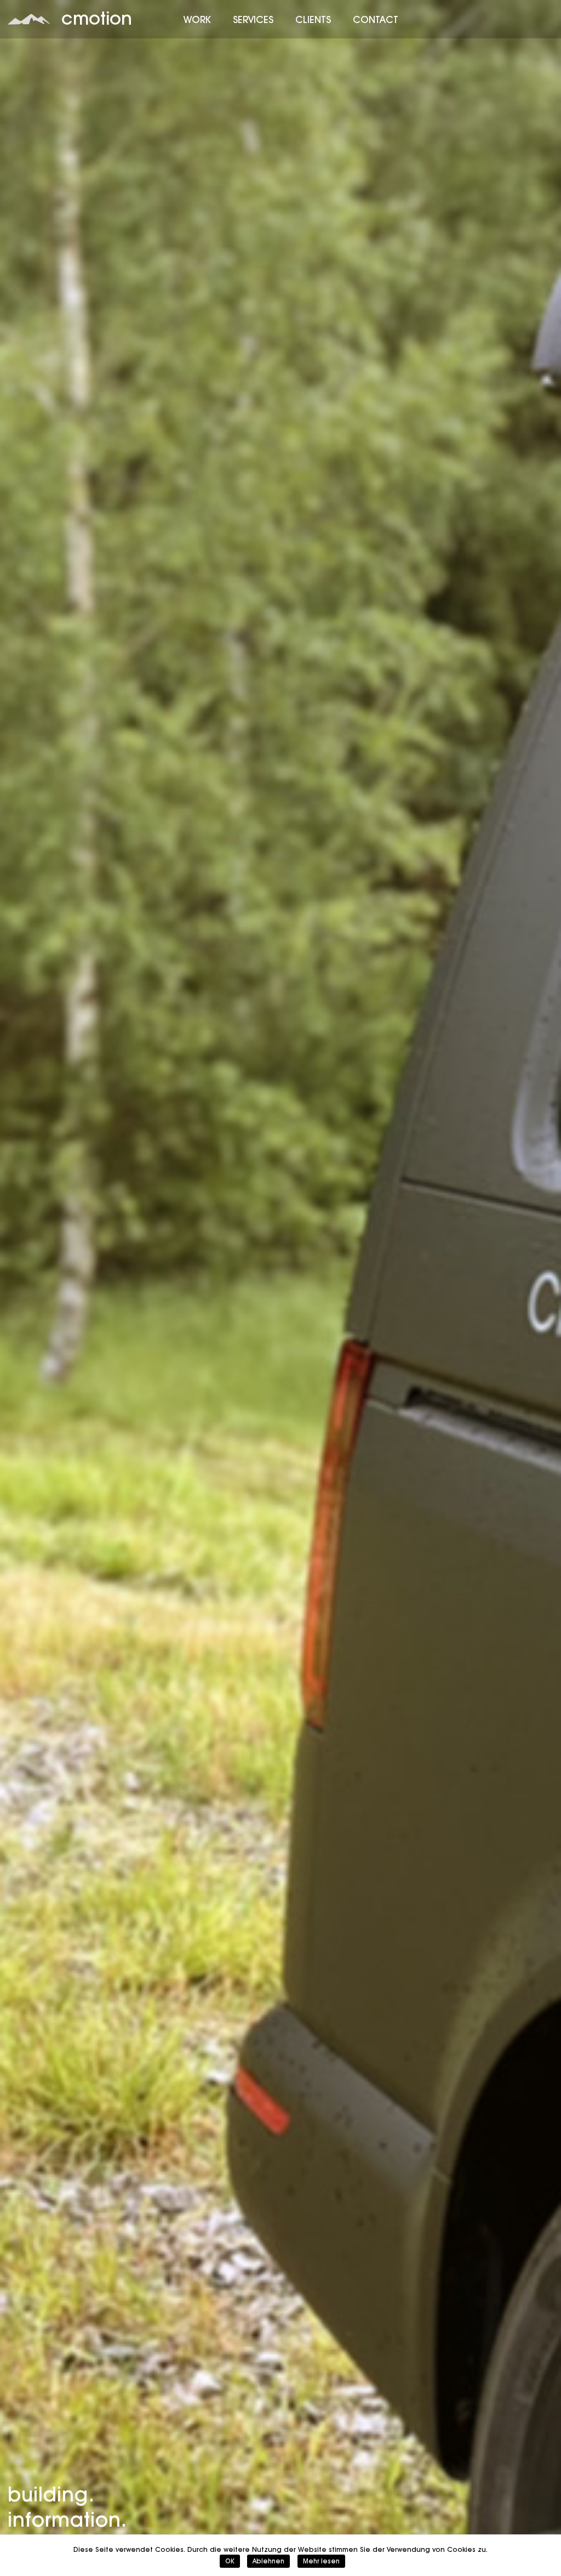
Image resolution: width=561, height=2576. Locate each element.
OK (230, 2561)
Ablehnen (268, 2561)
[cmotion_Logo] (29, 19)
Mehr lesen (321, 2561)
